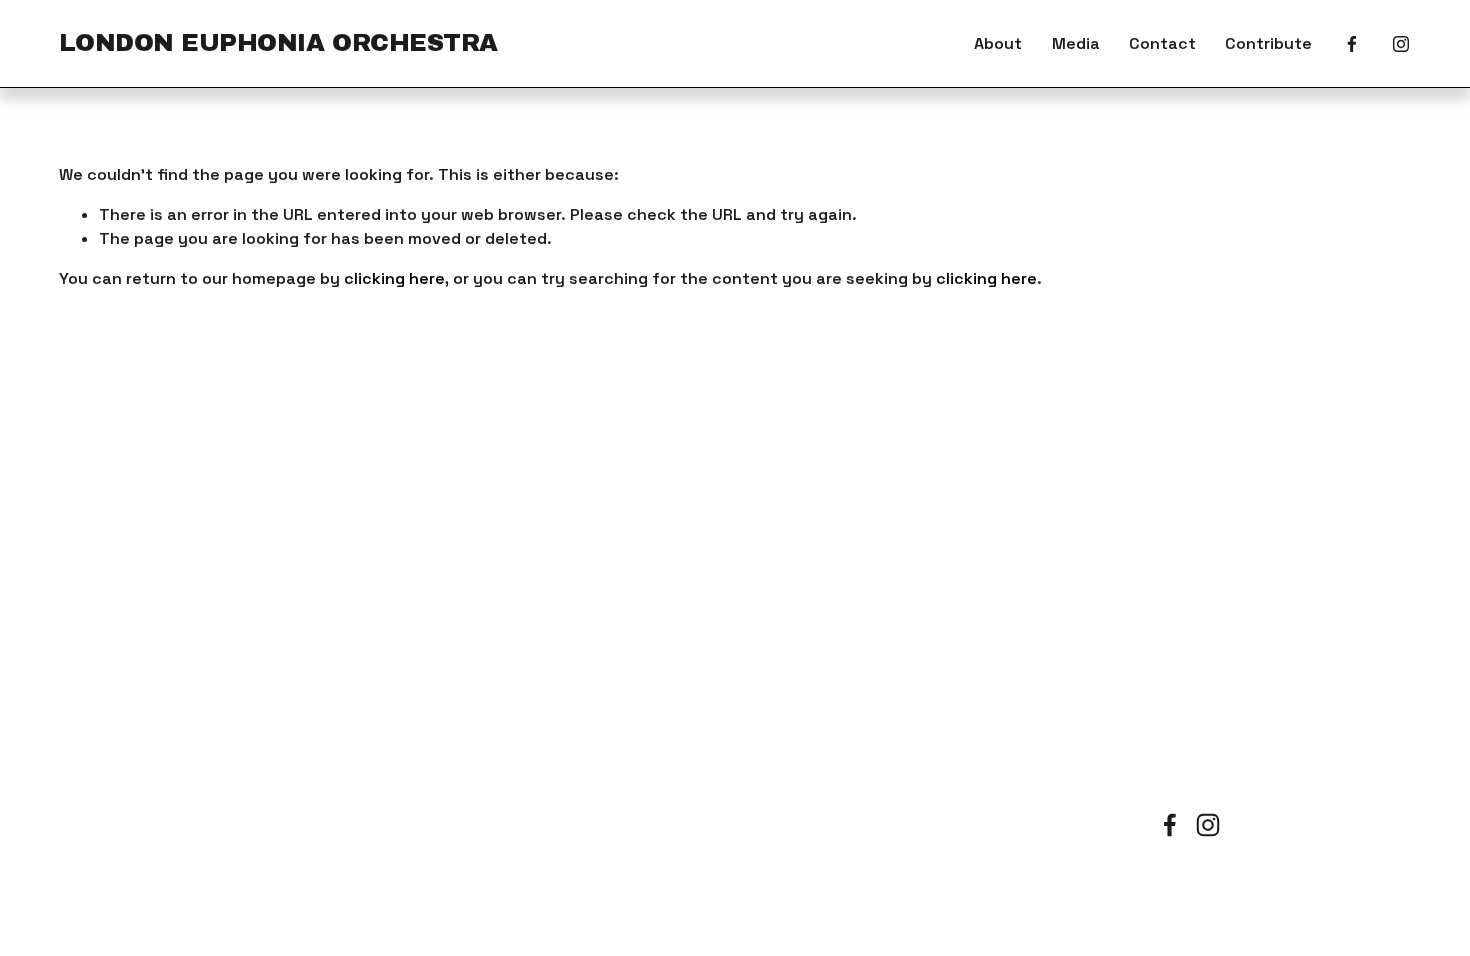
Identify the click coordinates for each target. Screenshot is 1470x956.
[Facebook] (1352, 44)
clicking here (394, 278)
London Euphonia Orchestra (278, 43)
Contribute (1268, 43)
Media (1076, 43)
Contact (1162, 43)
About (998, 43)
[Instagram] (1401, 44)
